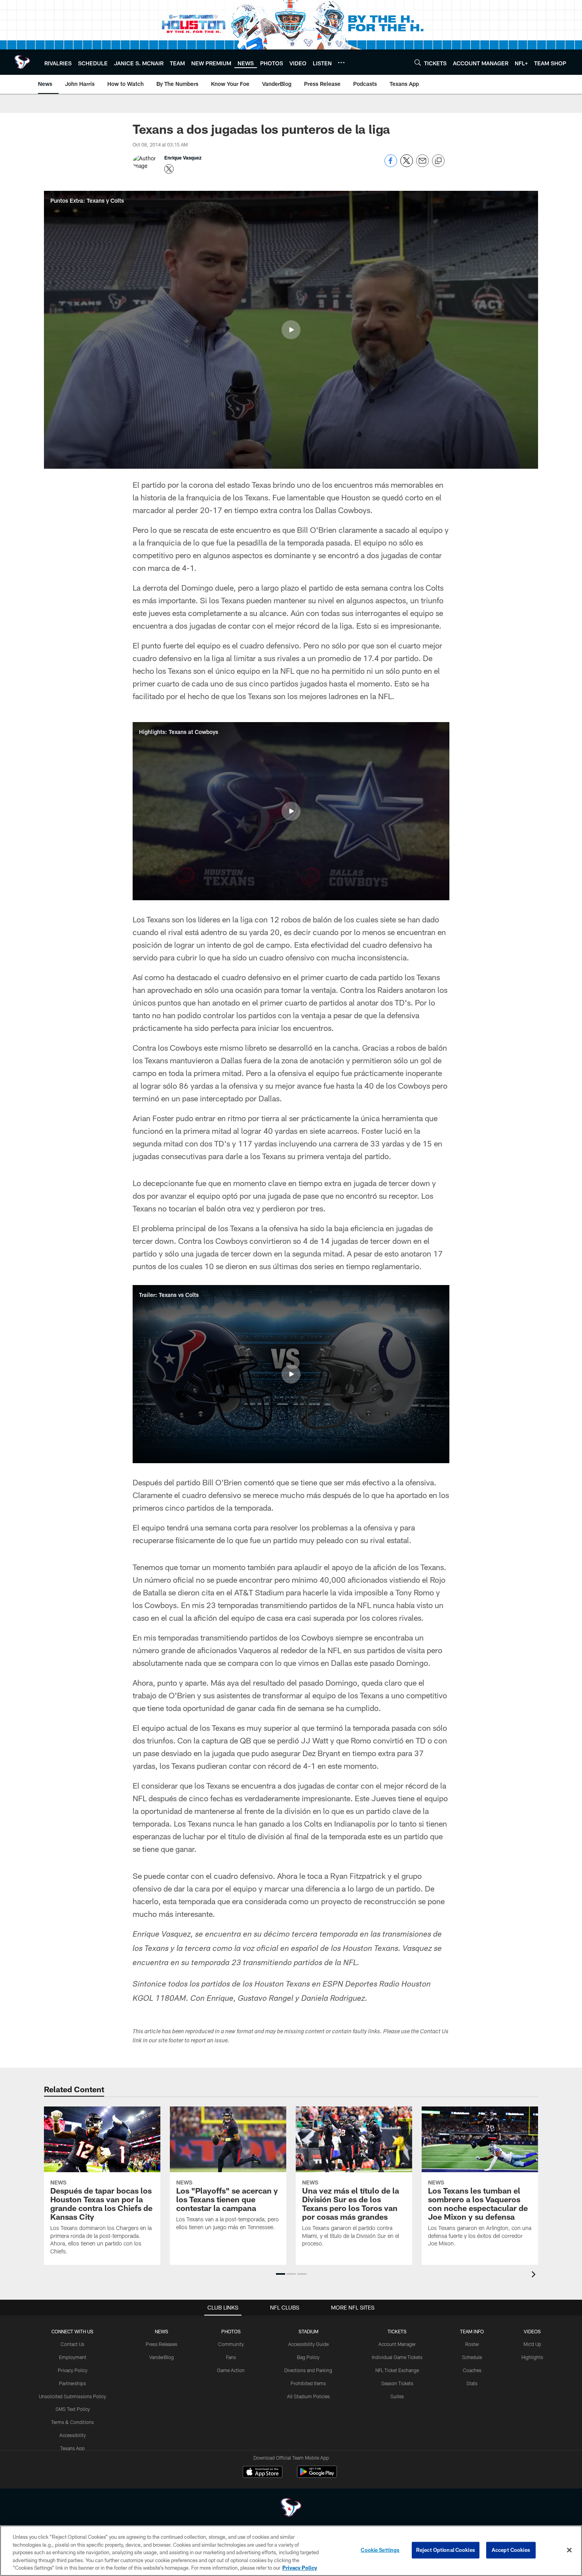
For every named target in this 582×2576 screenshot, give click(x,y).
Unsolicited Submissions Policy (72, 2396)
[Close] (569, 2550)
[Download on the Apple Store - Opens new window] (262, 2473)
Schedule (472, 2357)
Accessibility (73, 2435)
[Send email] (422, 165)
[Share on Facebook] (391, 165)
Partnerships (72, 2383)
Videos (532, 2331)
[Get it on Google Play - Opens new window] (317, 2476)
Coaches (472, 2370)
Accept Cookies (511, 2550)
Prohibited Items (308, 2383)
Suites (397, 2396)
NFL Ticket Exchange (397, 2370)
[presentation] (535, 2275)
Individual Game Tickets (397, 2357)
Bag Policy (308, 2357)
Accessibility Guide (308, 2344)
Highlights (532, 2357)
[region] (291, 2551)
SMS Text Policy (73, 2409)
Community (231, 2344)
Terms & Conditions (72, 2422)
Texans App (72, 2448)
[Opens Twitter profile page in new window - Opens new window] (169, 169)
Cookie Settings (380, 2550)
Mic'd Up (532, 2344)
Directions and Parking (308, 2370)
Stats (472, 2383)
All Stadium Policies (308, 2396)
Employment (73, 2357)
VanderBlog (162, 2357)
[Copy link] (438, 161)
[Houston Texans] (291, 2509)
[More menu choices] (341, 63)
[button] (291, 330)
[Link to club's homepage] (22, 62)
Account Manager (397, 2344)
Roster (472, 2344)
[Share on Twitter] (407, 165)
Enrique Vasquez (183, 158)
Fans (231, 2357)
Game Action (231, 2370)
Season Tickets (397, 2383)
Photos (231, 2331)
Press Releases (162, 2344)
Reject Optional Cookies (446, 2550)
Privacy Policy (73, 2370)
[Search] (418, 62)
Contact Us (72, 2344)
